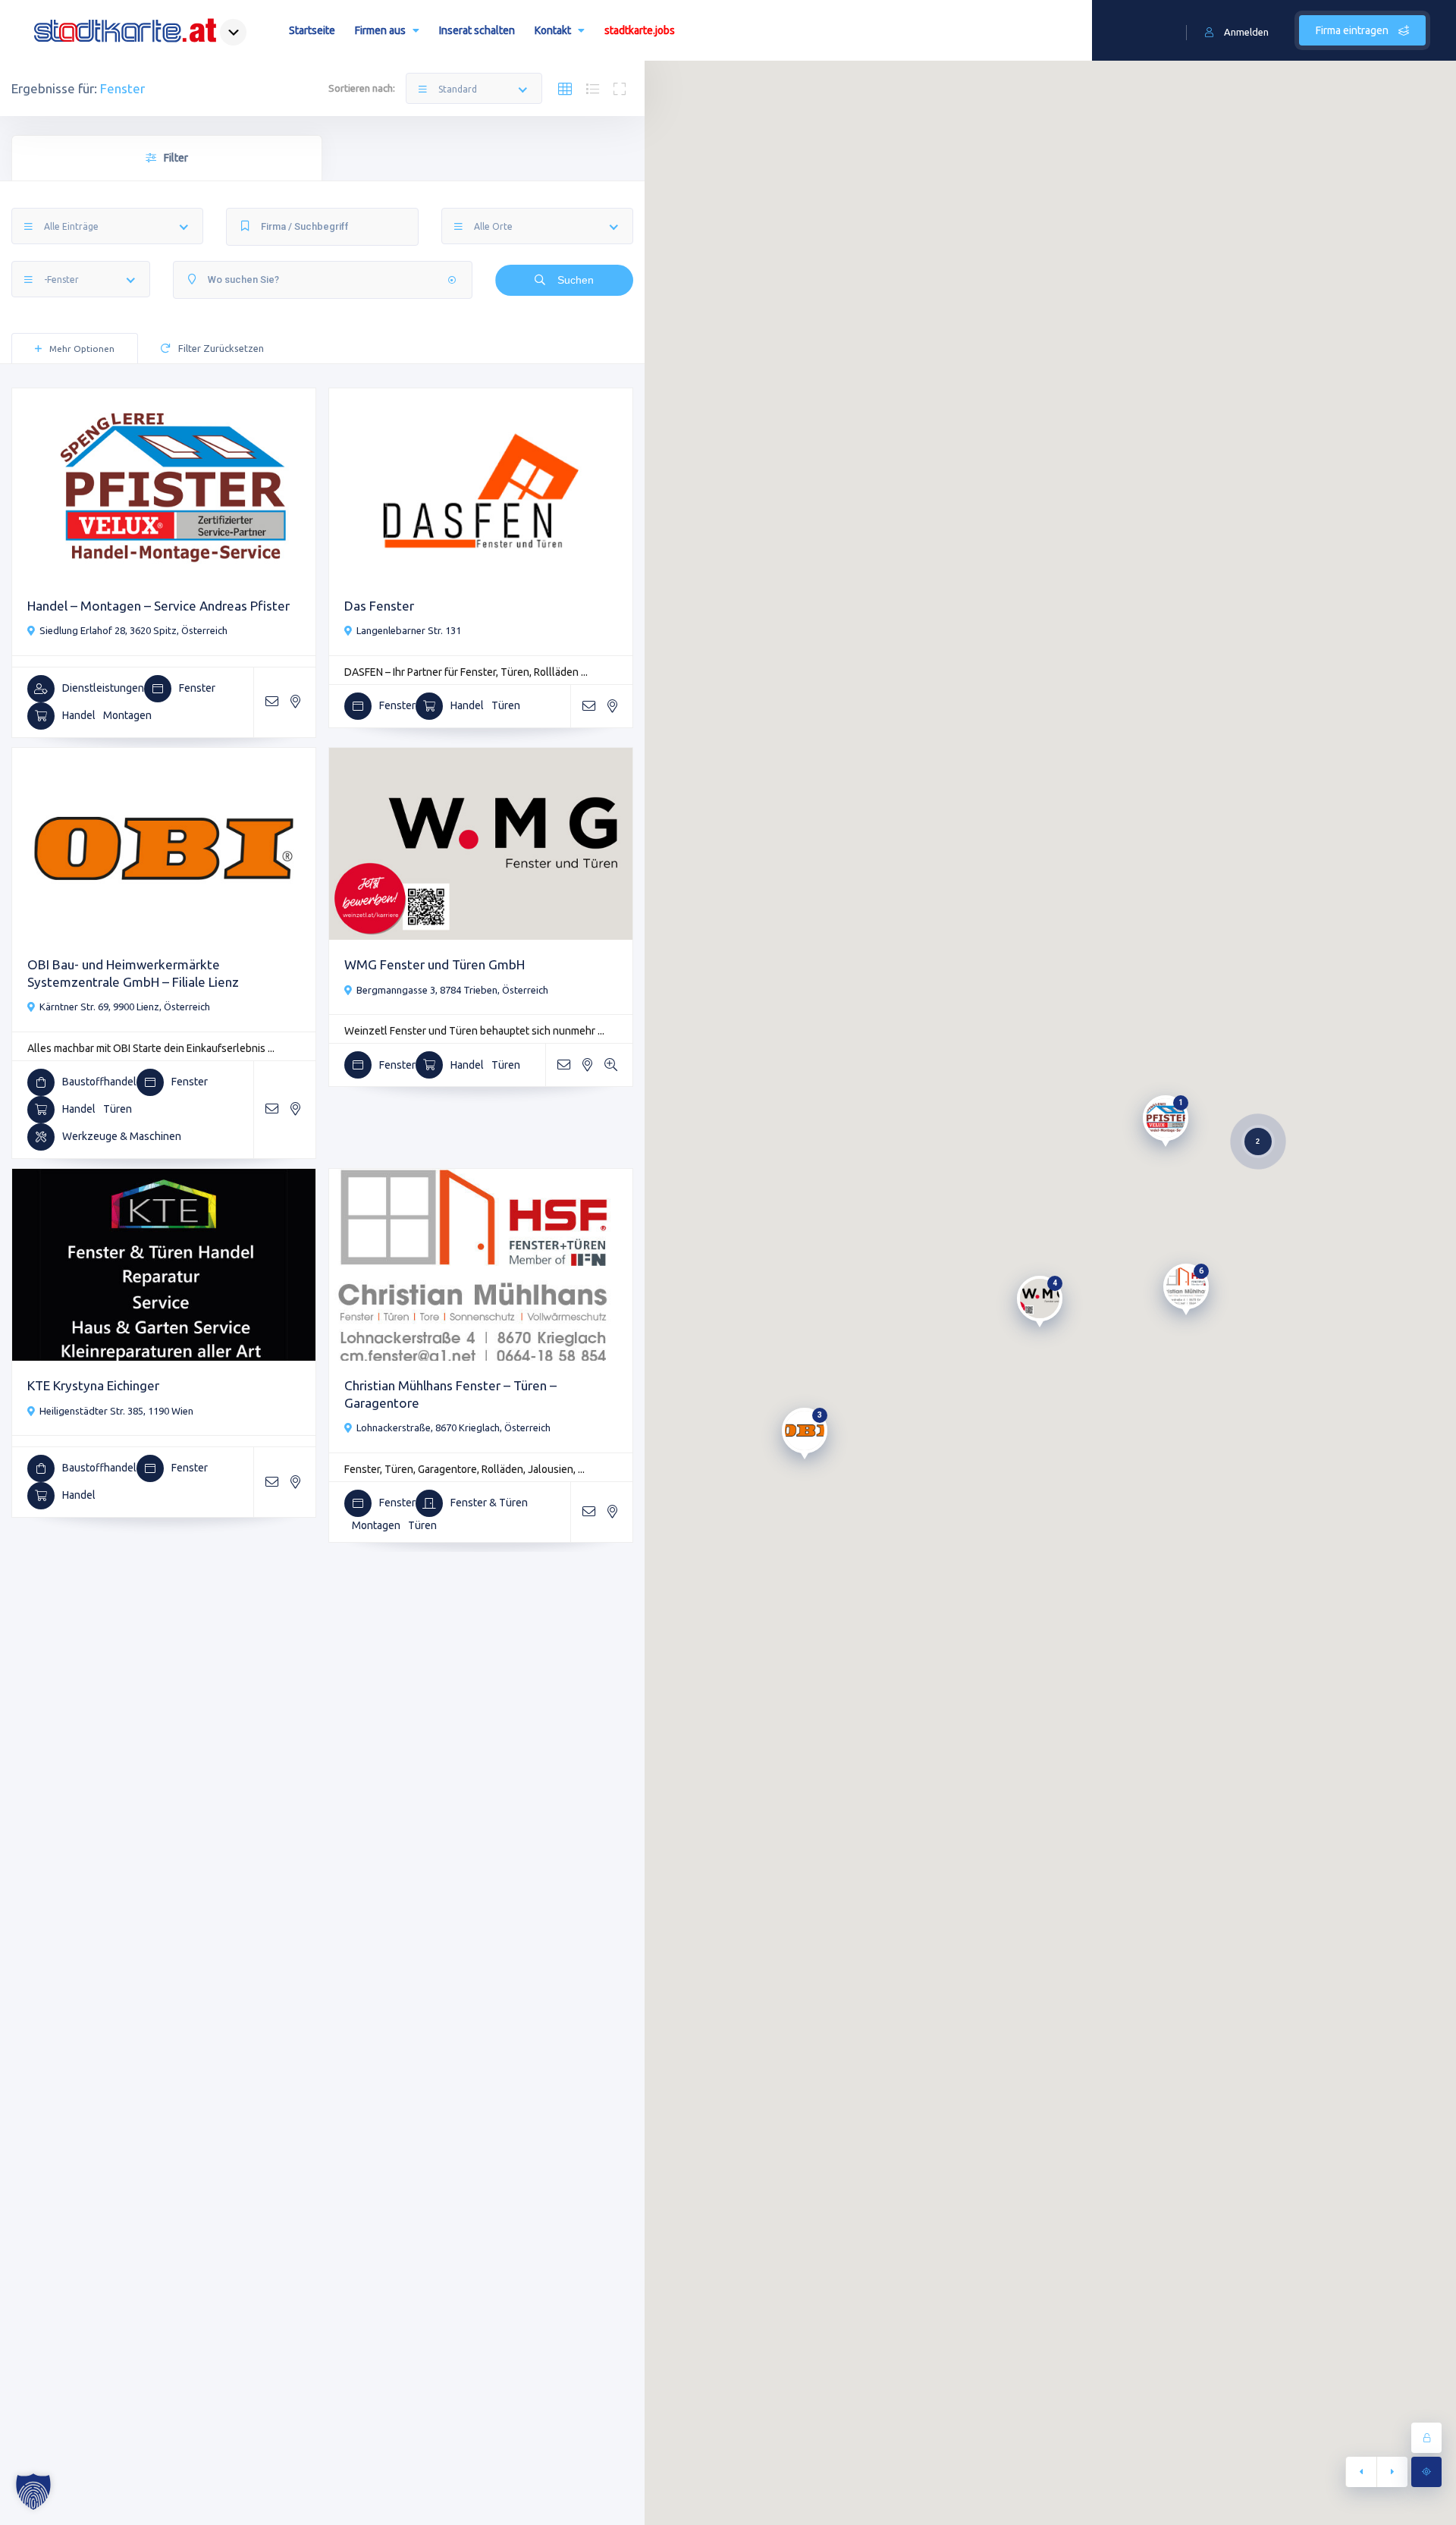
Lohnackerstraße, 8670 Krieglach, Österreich (453, 1427)
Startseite (312, 30)
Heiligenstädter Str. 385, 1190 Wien (116, 1411)
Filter (176, 158)
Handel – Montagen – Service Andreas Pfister (158, 606)
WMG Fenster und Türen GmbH (435, 964)
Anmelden (1246, 32)
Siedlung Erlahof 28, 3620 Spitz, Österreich (133, 630)
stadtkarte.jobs (640, 30)
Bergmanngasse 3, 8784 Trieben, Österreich (452, 990)
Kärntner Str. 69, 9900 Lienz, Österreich (125, 1007)
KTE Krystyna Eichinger (93, 1385)
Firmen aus (380, 30)
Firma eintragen (1353, 30)
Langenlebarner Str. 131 (409, 630)
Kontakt (553, 30)
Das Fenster (379, 606)
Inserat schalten (477, 30)
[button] (33, 2492)
